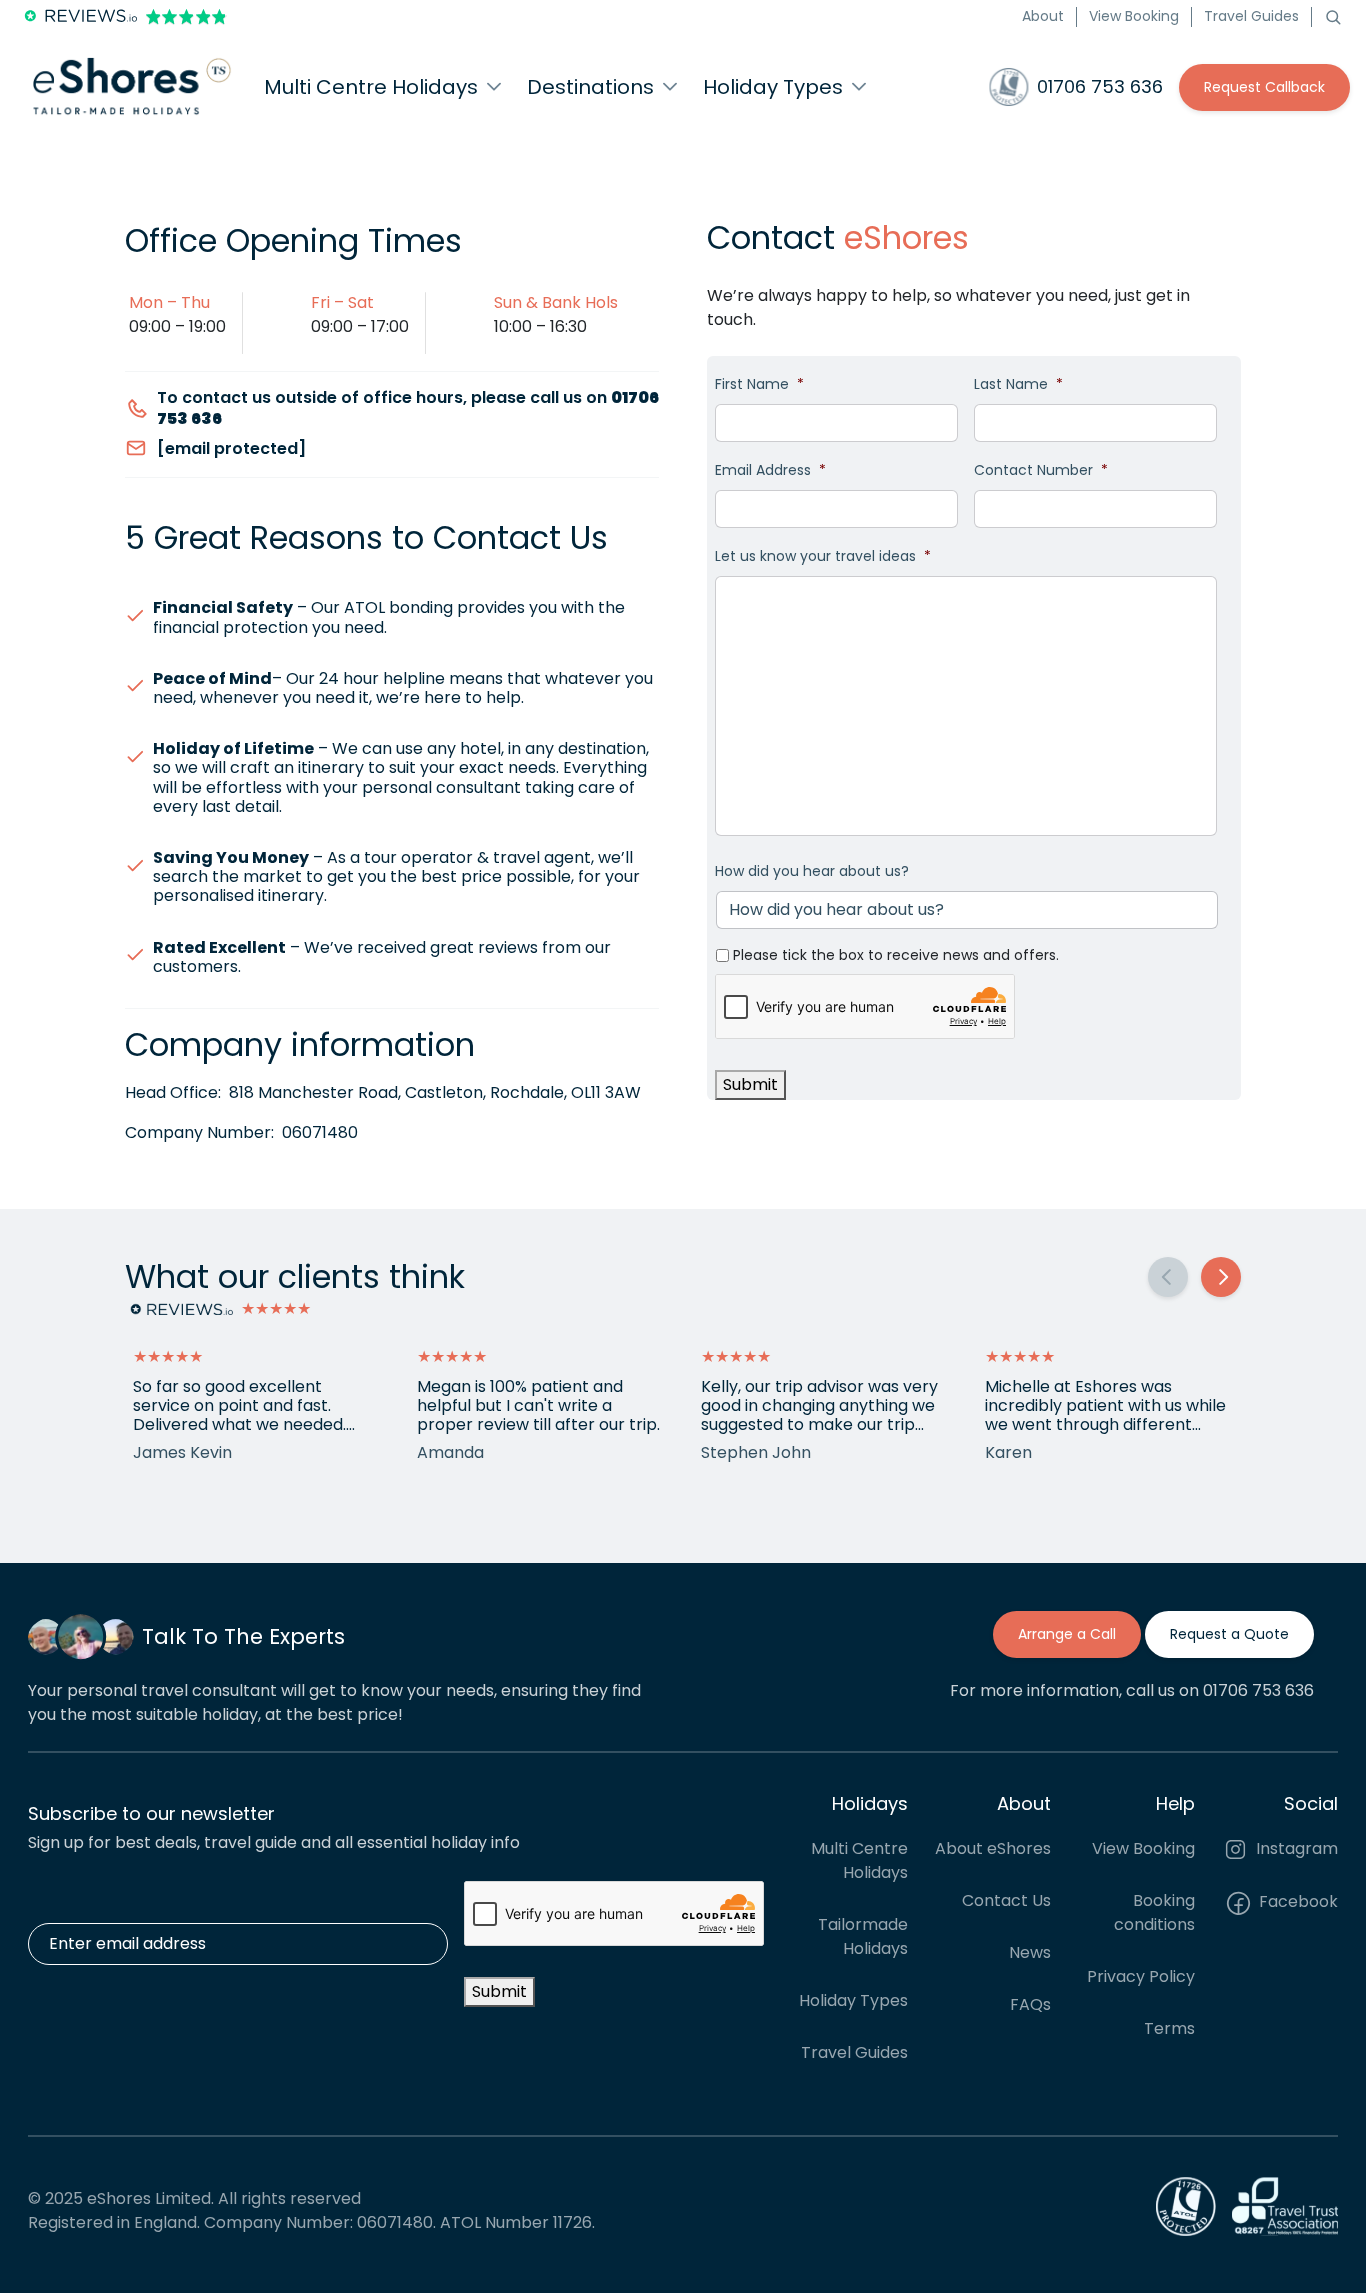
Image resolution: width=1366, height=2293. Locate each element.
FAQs (1030, 2004)
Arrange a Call (1067, 1634)
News (1030, 1952)
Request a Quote (1229, 1634)
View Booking (1134, 16)
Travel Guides (1251, 16)
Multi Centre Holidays (859, 1860)
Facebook (1296, 1901)
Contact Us (1006, 1900)
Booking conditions (1154, 1912)
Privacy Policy (1141, 1976)
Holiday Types (853, 2000)
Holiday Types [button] (773, 87)
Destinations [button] (590, 87)
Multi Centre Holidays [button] (371, 87)
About (1043, 16)
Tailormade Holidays (863, 1936)
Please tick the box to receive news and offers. (896, 955)
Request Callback (1264, 87)
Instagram (1295, 1848)
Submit (750, 1084)
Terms (1169, 2028)
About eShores (993, 1848)
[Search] (1333, 16)
